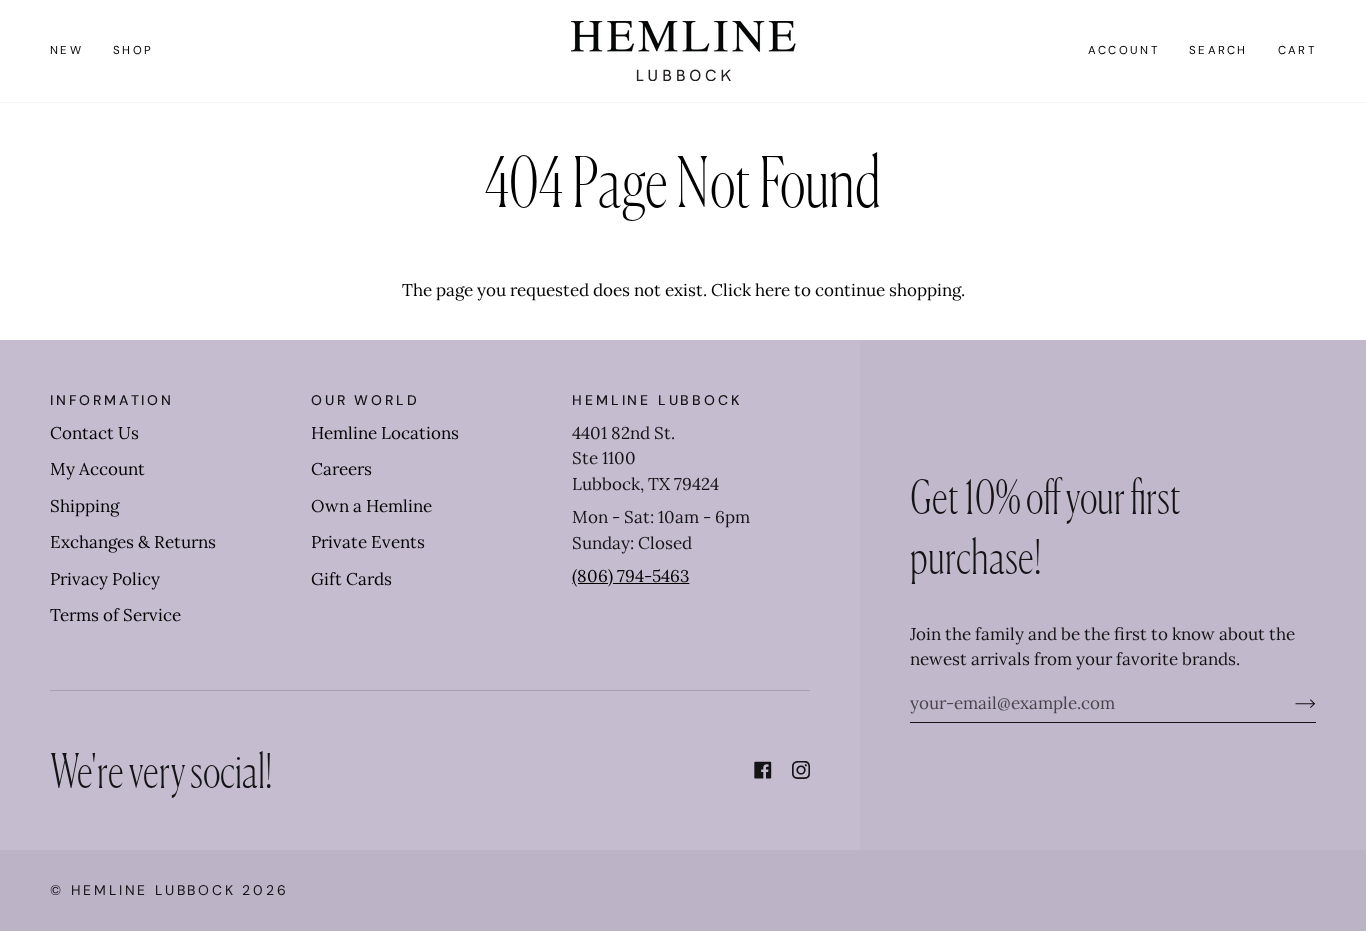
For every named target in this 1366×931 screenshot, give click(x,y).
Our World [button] (365, 400)
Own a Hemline (371, 506)
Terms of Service (115, 615)
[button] (133, 51)
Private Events (368, 542)
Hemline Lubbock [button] (656, 400)
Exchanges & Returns (133, 542)
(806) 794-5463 (630, 576)
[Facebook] (763, 770)
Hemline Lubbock (153, 890)
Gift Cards (351, 579)
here (772, 290)
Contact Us (94, 433)
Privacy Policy (105, 579)
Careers (341, 469)
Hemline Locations (385, 433)
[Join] (1289, 703)
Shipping (84, 506)
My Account (97, 469)
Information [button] (112, 400)
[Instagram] (801, 770)
